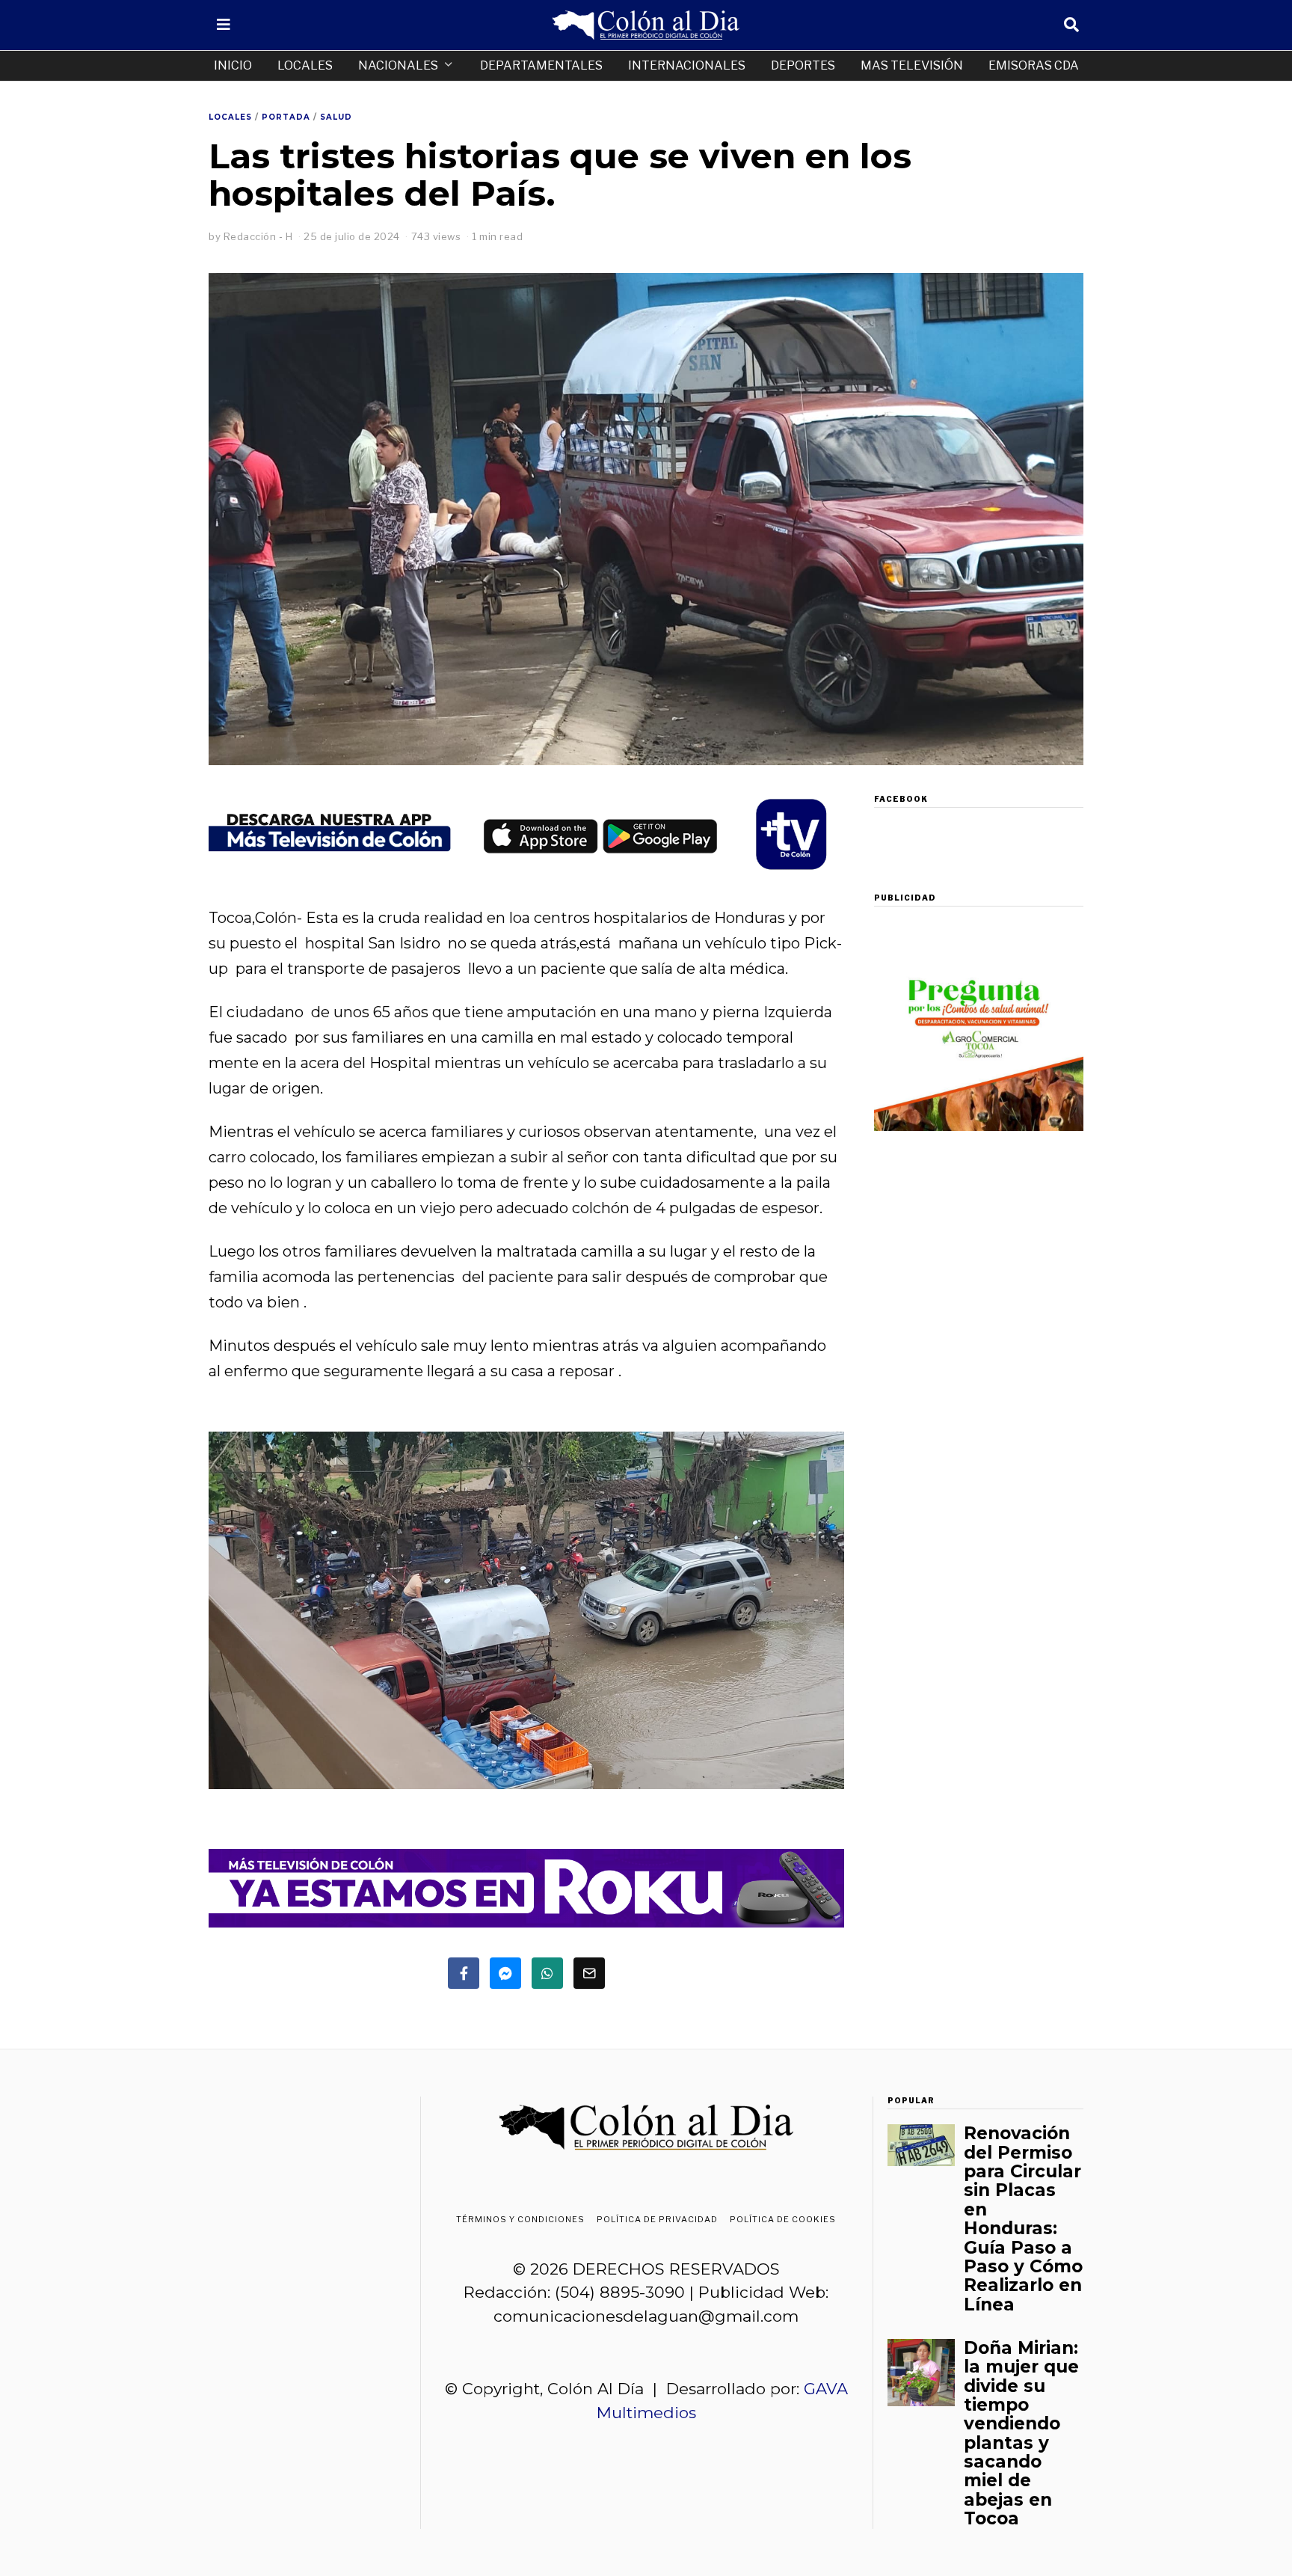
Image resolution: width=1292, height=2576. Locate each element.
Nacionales (398, 65)
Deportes (803, 65)
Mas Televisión (912, 65)
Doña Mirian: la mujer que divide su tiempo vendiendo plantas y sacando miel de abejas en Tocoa (1021, 2434)
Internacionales (687, 65)
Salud (336, 117)
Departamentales (541, 65)
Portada (286, 117)
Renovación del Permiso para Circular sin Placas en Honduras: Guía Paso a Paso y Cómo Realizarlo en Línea (1023, 2219)
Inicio (233, 65)
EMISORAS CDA (1034, 65)
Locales (305, 65)
